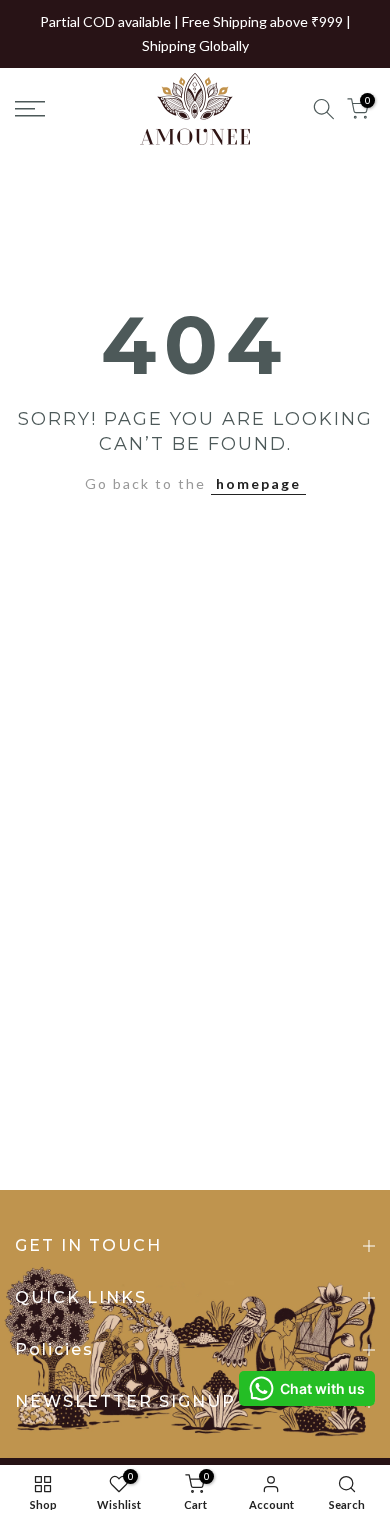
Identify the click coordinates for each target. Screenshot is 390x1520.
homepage (258, 483)
